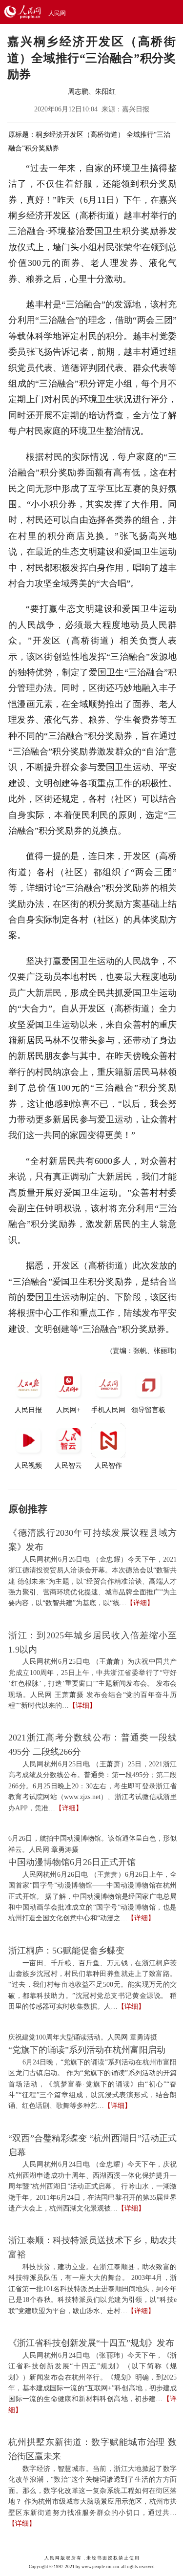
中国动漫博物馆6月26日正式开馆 (72, 1862)
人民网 (57, 13)
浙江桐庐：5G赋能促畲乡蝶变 (66, 1951)
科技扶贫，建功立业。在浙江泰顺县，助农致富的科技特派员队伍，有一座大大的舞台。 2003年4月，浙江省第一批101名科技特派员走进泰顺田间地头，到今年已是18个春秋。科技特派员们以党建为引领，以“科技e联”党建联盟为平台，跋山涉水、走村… (92, 2289)
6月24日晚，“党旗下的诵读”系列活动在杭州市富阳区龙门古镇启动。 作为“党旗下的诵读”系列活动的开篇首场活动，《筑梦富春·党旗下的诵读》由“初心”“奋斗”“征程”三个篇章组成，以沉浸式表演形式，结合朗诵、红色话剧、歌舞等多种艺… (92, 2084)
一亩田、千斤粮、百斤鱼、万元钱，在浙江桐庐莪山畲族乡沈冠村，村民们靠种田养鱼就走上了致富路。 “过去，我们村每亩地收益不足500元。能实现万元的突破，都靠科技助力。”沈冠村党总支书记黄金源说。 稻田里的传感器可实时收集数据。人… (92, 1985)
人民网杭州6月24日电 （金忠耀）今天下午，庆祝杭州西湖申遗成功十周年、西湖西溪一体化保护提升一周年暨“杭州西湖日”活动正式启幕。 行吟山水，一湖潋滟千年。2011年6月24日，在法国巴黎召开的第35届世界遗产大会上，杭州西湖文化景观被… (92, 2186)
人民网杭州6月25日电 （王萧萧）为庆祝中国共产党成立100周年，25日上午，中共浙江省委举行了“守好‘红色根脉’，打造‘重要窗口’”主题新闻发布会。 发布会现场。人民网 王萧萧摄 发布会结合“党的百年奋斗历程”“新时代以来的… (92, 1684)
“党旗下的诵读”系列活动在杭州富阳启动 (87, 2050)
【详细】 (140, 1603)
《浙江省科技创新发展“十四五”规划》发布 (91, 2343)
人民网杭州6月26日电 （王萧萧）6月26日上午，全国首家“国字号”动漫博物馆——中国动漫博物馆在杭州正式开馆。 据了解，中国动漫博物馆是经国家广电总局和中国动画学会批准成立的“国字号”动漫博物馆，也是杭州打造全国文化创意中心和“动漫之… (92, 1897)
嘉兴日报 (136, 109)
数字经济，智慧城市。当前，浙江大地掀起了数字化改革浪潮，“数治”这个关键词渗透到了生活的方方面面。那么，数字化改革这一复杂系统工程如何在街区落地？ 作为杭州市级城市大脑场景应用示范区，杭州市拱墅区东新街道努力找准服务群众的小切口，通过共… (92, 2491)
